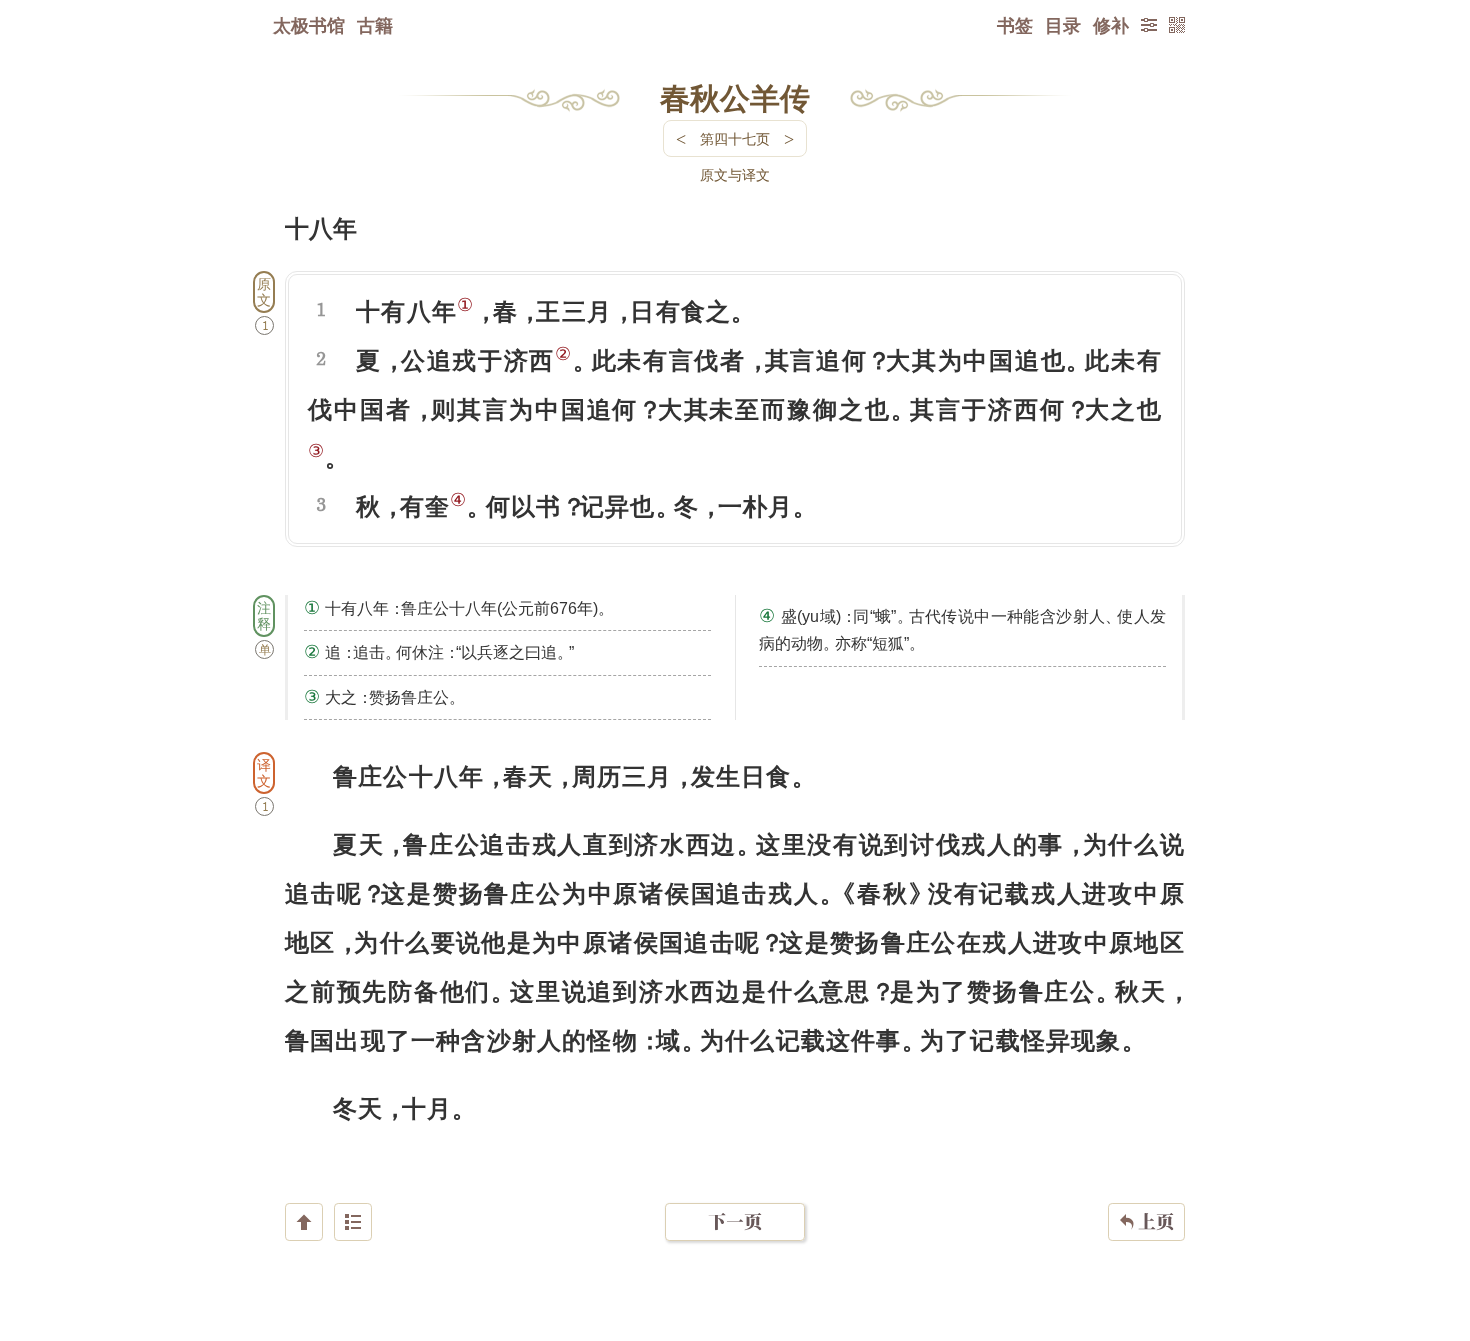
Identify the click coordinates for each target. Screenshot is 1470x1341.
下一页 (735, 1221)
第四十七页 (735, 138)
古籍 (375, 25)
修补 (1111, 25)
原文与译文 (735, 174)
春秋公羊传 (735, 97)
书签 (1015, 25)
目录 (1063, 25)
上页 (1146, 1221)
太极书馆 (309, 25)
